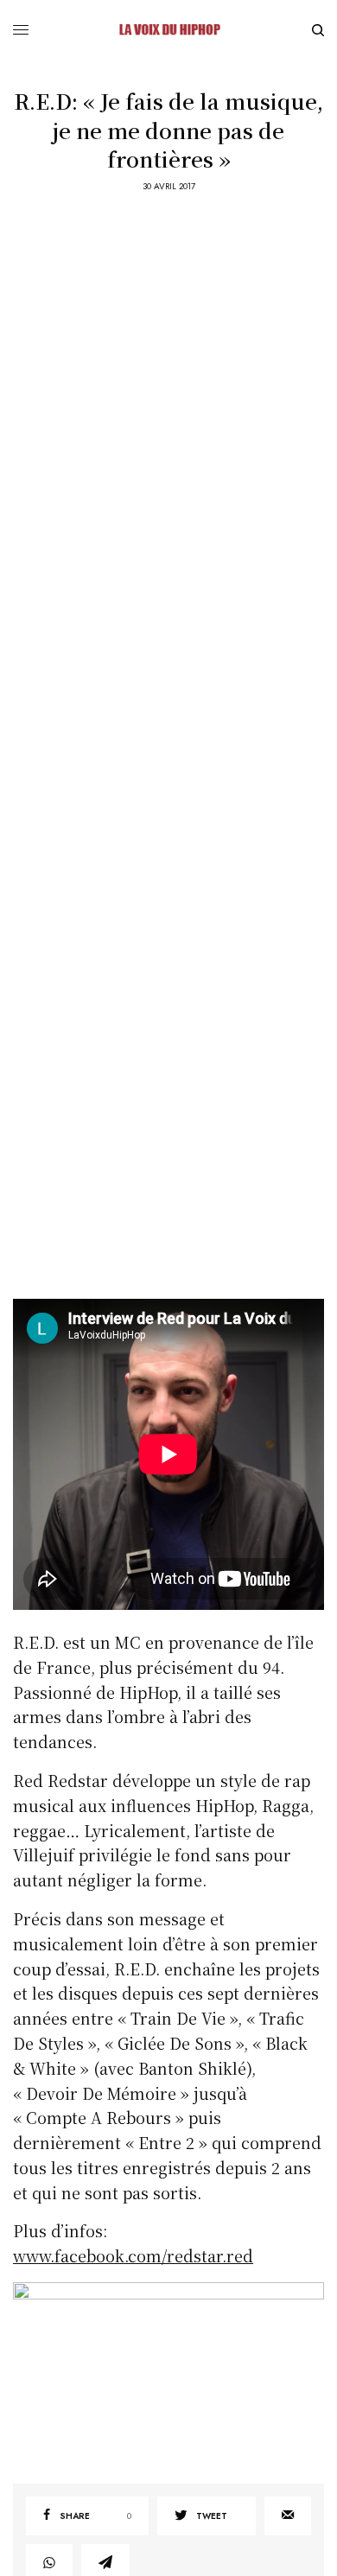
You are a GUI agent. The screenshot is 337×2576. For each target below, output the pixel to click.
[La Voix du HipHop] (168, 30)
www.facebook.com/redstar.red (133, 2255)
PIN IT (178, 2369)
